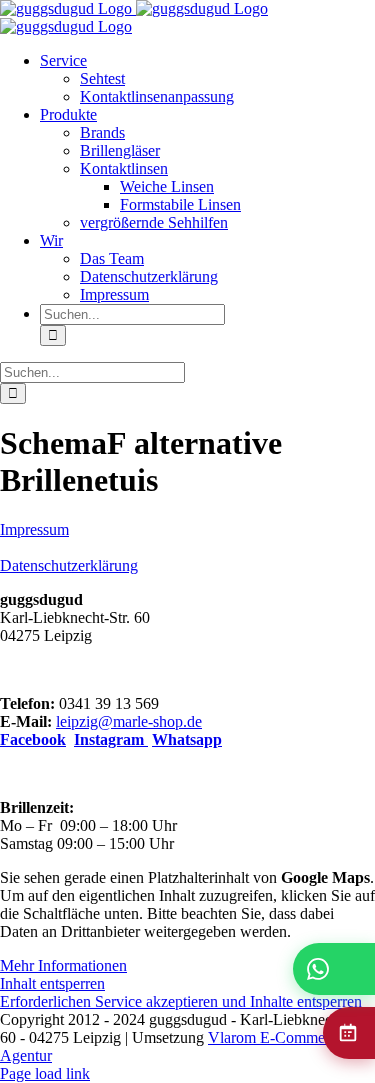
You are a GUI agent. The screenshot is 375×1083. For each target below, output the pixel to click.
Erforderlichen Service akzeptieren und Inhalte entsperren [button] (181, 1001)
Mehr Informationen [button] (63, 965)
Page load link (45, 1073)
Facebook (33, 739)
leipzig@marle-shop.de (129, 721)
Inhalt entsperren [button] (52, 983)
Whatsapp (187, 739)
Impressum (34, 529)
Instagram (111, 739)
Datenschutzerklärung (69, 565)
